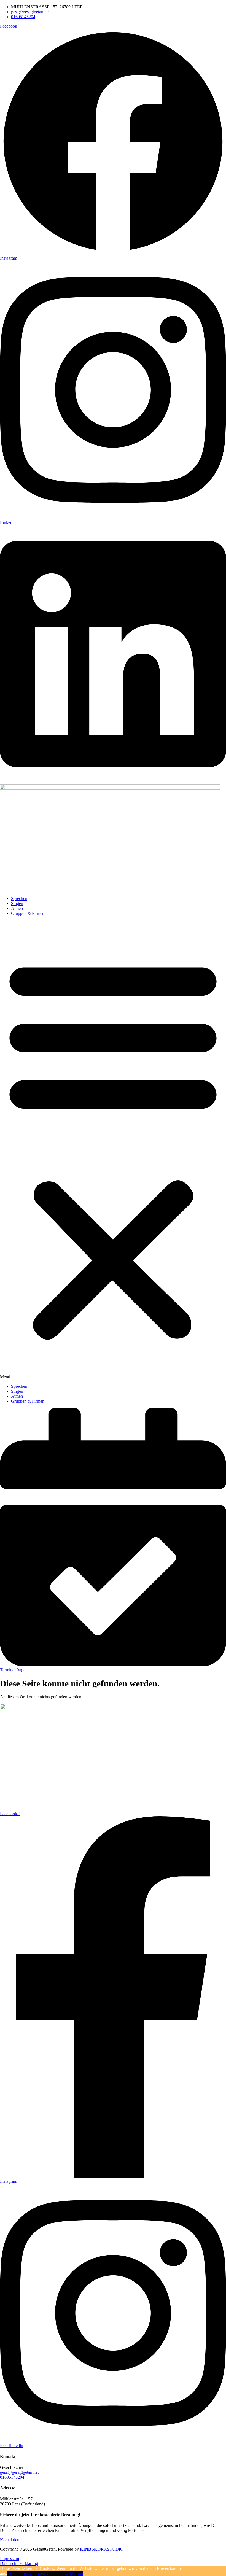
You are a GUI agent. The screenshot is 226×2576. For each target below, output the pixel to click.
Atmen (17, 908)
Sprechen (19, 898)
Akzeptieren (18, 2573)
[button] (113, 1150)
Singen (17, 903)
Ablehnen (37, 2573)
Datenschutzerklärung (64, 2573)
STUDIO (102, 2549)
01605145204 (12, 2477)
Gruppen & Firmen (28, 913)
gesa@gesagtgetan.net (19, 2472)
